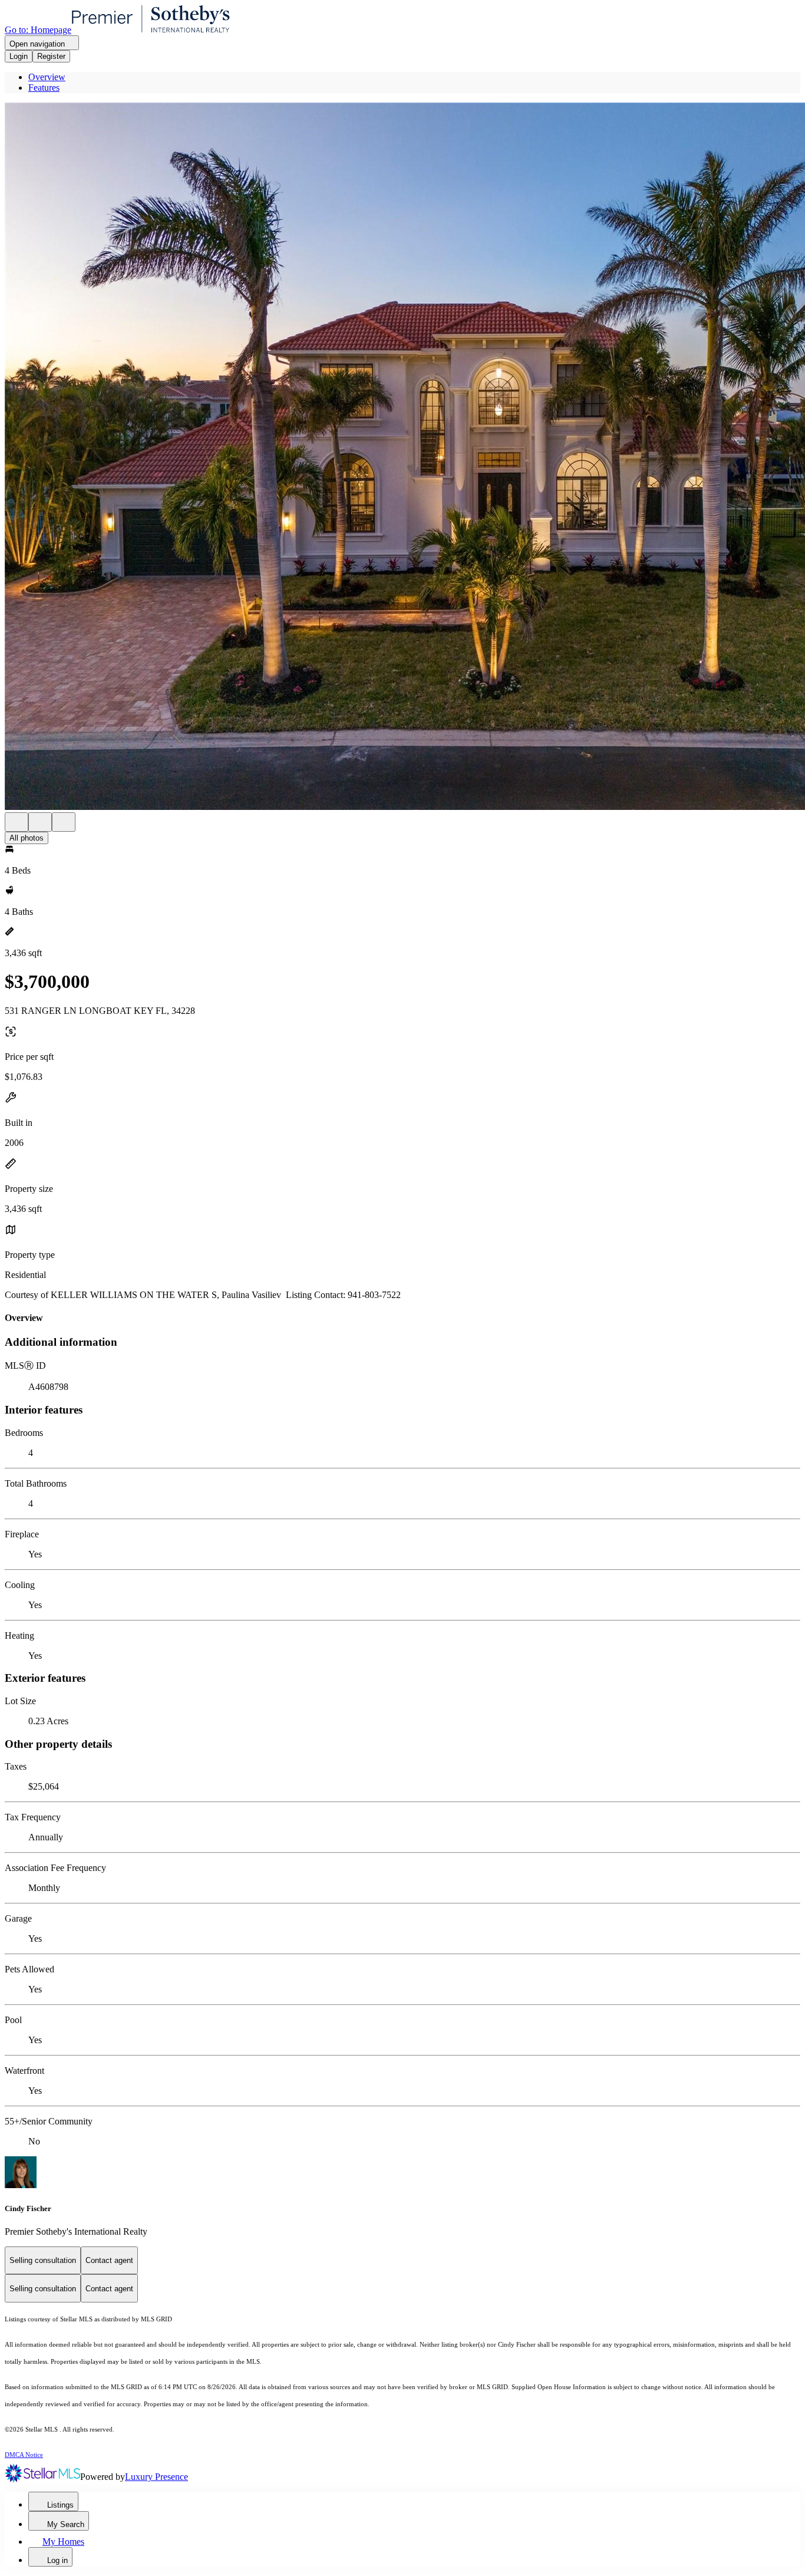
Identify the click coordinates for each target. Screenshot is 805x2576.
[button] (402, 457)
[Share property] (64, 822)
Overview (47, 77)
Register (51, 56)
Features (44, 88)
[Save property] (40, 822)
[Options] (17, 822)
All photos (27, 838)
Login (19, 56)
